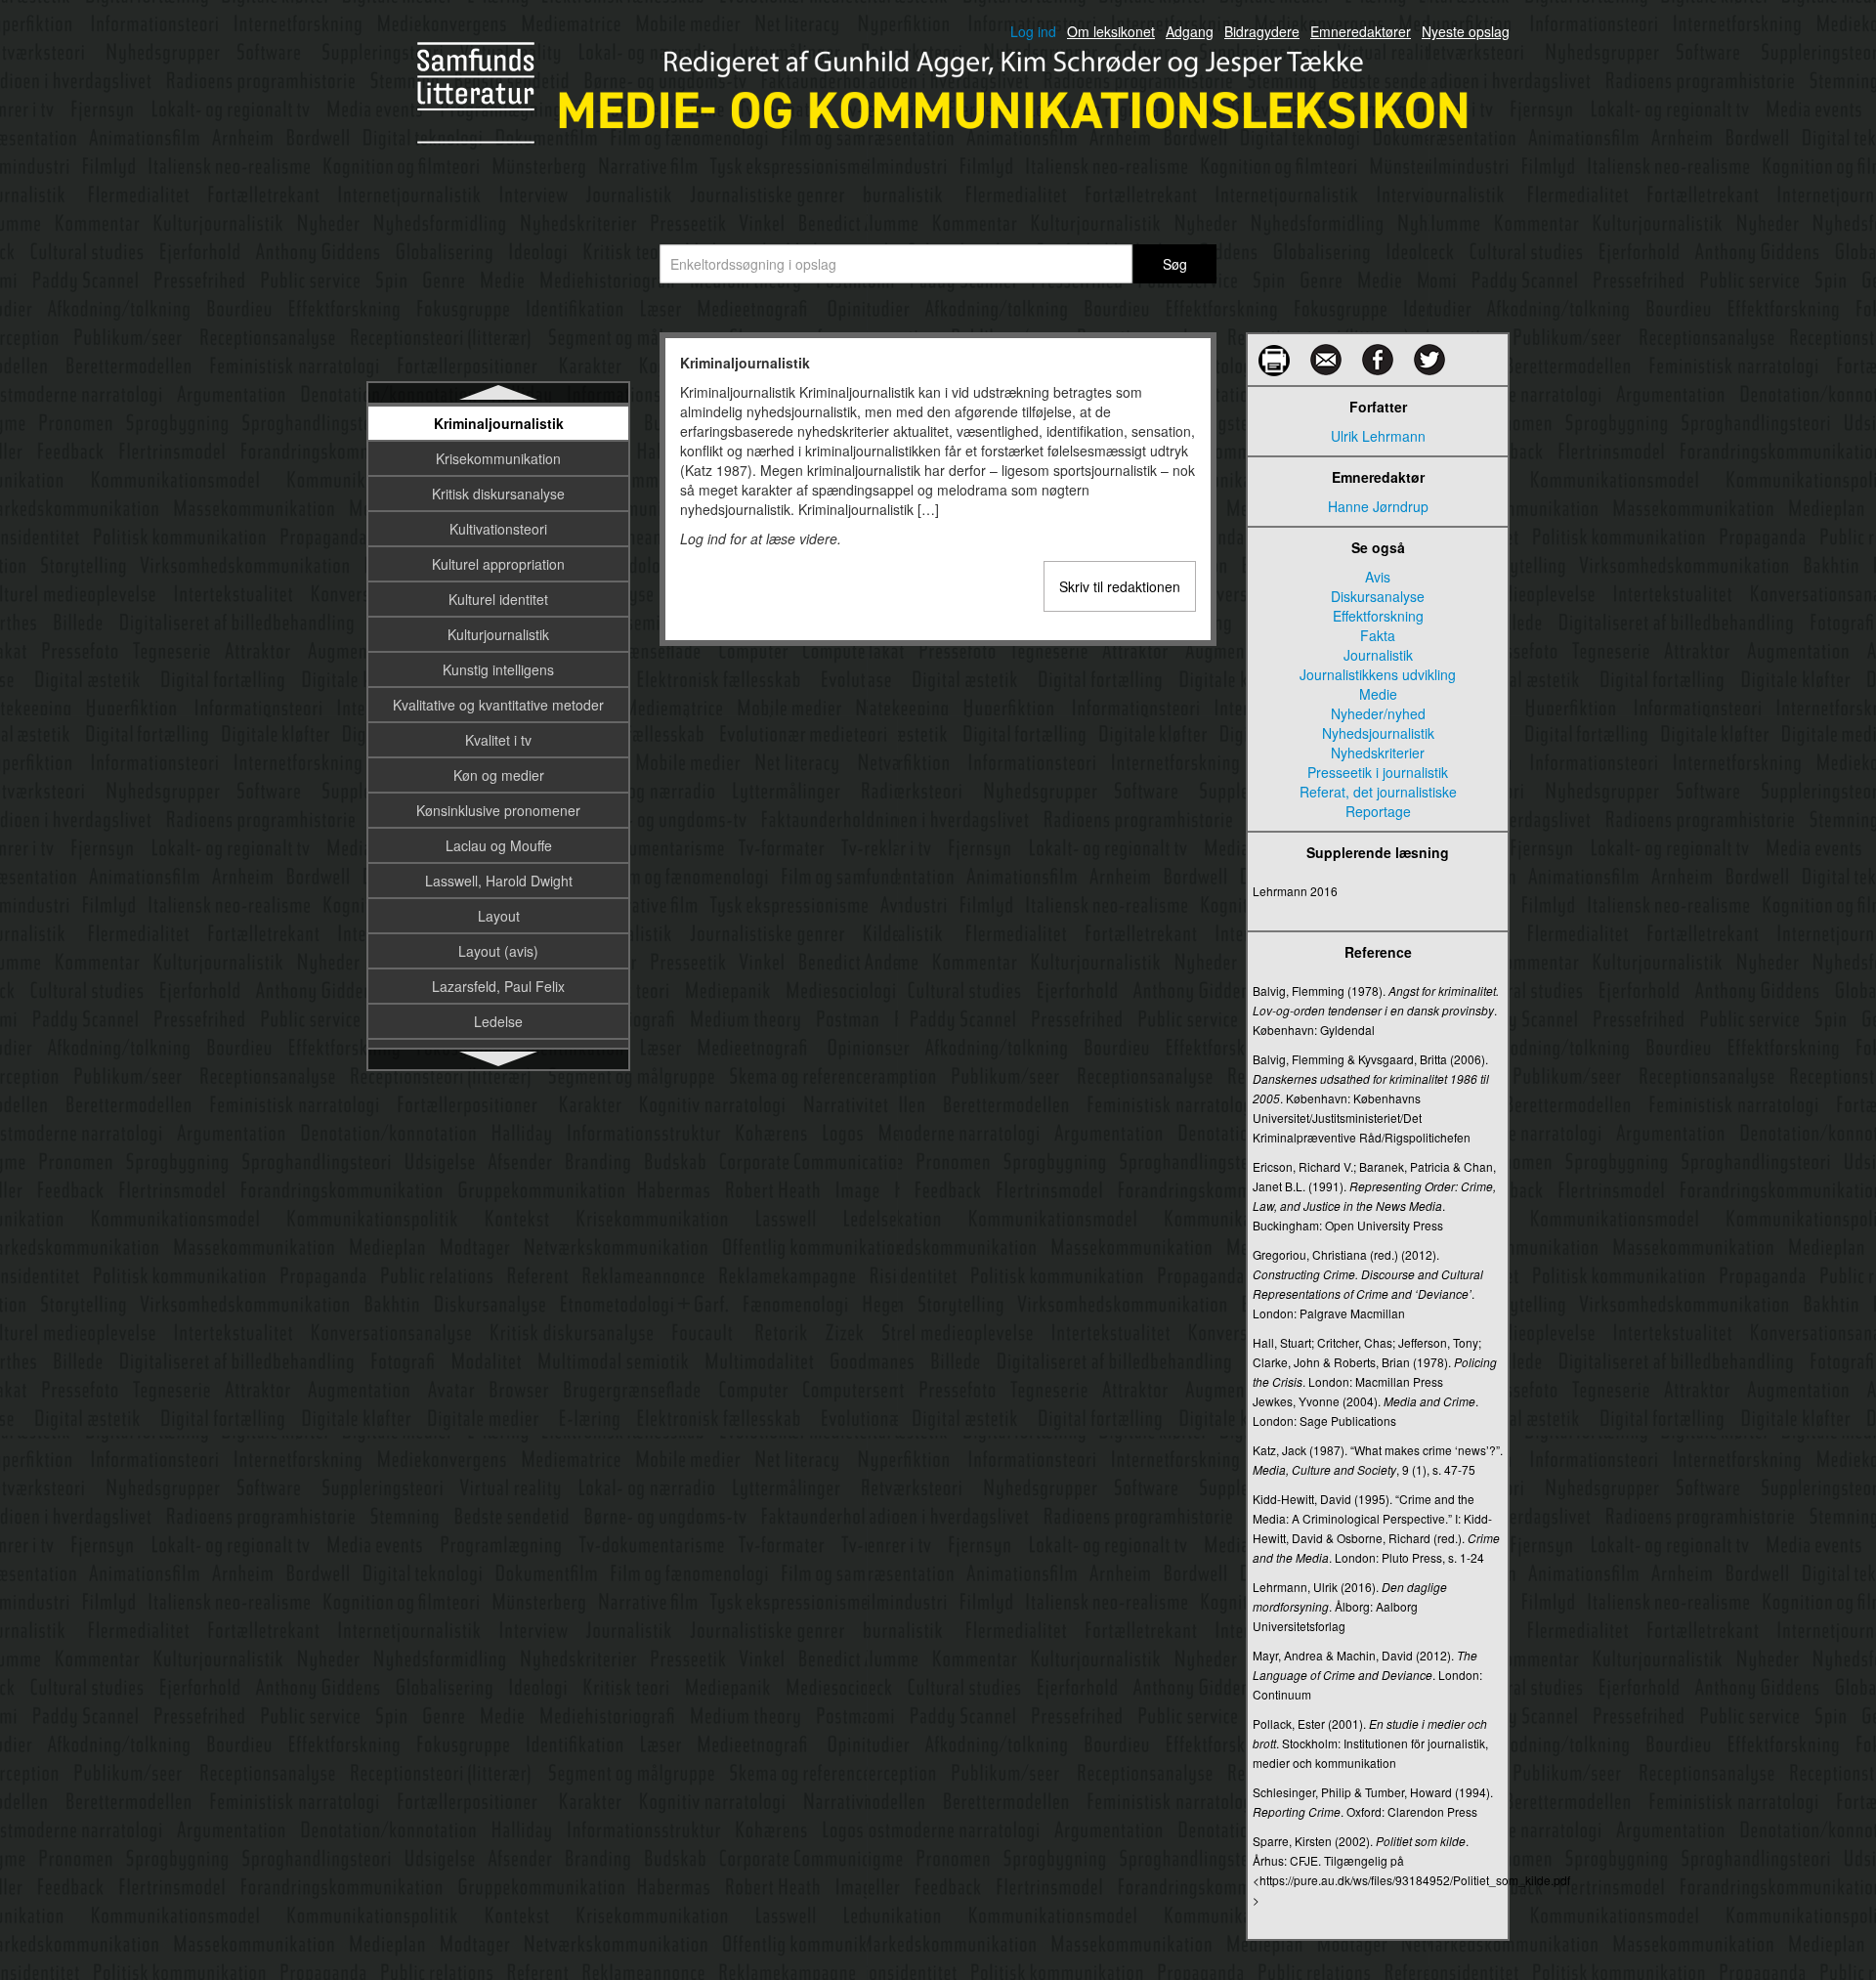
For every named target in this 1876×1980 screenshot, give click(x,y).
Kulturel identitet (498, 599)
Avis (1378, 577)
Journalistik (1378, 655)
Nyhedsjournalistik (1378, 733)
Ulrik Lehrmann (1378, 436)
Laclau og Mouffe (499, 845)
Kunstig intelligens (498, 669)
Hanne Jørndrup (1378, 506)
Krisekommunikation (498, 458)
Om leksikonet (1111, 31)
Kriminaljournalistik (499, 423)
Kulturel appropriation (498, 564)
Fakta (1378, 635)
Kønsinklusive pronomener (498, 810)
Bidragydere (1262, 31)
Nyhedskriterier (1378, 753)
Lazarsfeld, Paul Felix (498, 986)
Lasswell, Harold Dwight (499, 881)
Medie (1378, 694)
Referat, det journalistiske (1378, 792)
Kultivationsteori (498, 529)
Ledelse (498, 1021)
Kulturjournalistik (498, 634)
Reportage (1378, 811)
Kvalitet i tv (498, 740)
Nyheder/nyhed (1378, 713)
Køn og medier (499, 775)
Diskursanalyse (1378, 596)
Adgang (1190, 31)
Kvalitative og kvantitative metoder (498, 705)
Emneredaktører (1361, 31)
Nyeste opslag (1466, 31)
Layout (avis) (498, 951)
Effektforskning (1378, 616)
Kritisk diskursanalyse (498, 494)
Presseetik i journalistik (1378, 772)
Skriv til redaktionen (1120, 586)
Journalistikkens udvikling (1378, 674)
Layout (499, 916)
